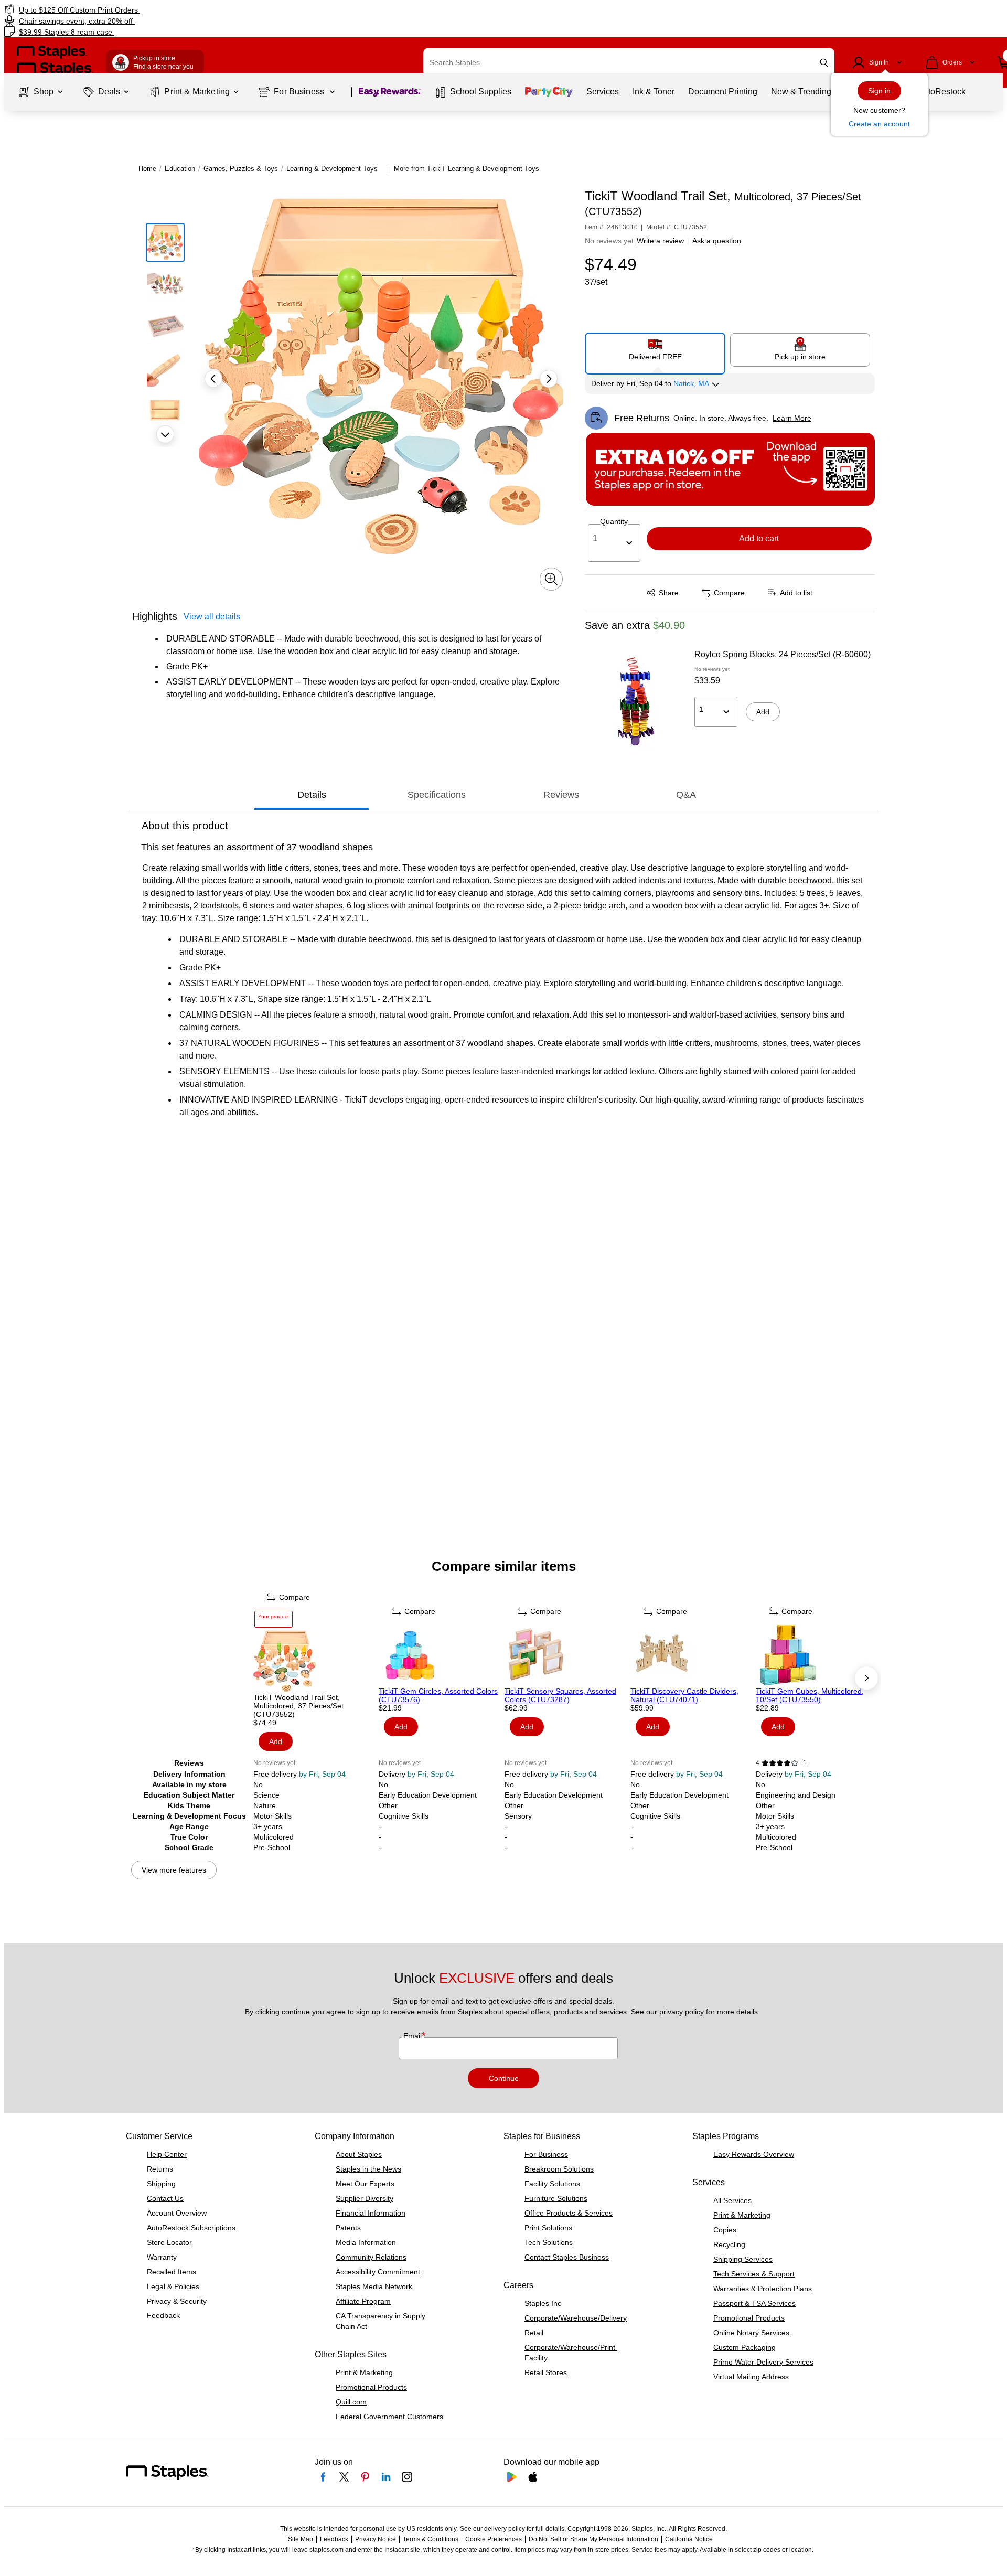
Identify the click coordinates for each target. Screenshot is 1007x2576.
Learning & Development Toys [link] (332, 169)
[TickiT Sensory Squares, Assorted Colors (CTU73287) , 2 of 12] (566, 1655)
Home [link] (147, 169)
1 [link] (805, 1763)
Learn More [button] (792, 418)
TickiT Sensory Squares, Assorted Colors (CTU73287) (560, 1695)
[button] (824, 63)
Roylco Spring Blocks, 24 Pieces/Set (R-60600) (783, 654)
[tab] (312, 795)
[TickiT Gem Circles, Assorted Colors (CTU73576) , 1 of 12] (441, 1655)
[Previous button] (213, 379)
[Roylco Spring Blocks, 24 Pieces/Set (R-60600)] (636, 701)
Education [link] (180, 169)
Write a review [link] (660, 241)
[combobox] (629, 62)
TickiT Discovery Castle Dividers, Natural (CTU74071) (684, 1695)
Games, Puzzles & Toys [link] (241, 169)
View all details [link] (212, 617)
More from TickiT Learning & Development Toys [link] (467, 169)
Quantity (614, 521)
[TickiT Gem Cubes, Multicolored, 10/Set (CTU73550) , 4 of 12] (818, 1655)
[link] (171, 10)
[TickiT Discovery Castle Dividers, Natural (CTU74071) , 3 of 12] (692, 1655)
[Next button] (165, 434)
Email (414, 2036)
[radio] (655, 349)
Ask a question (717, 241)
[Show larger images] (551, 579)
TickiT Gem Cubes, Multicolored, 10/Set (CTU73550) (810, 1695)
